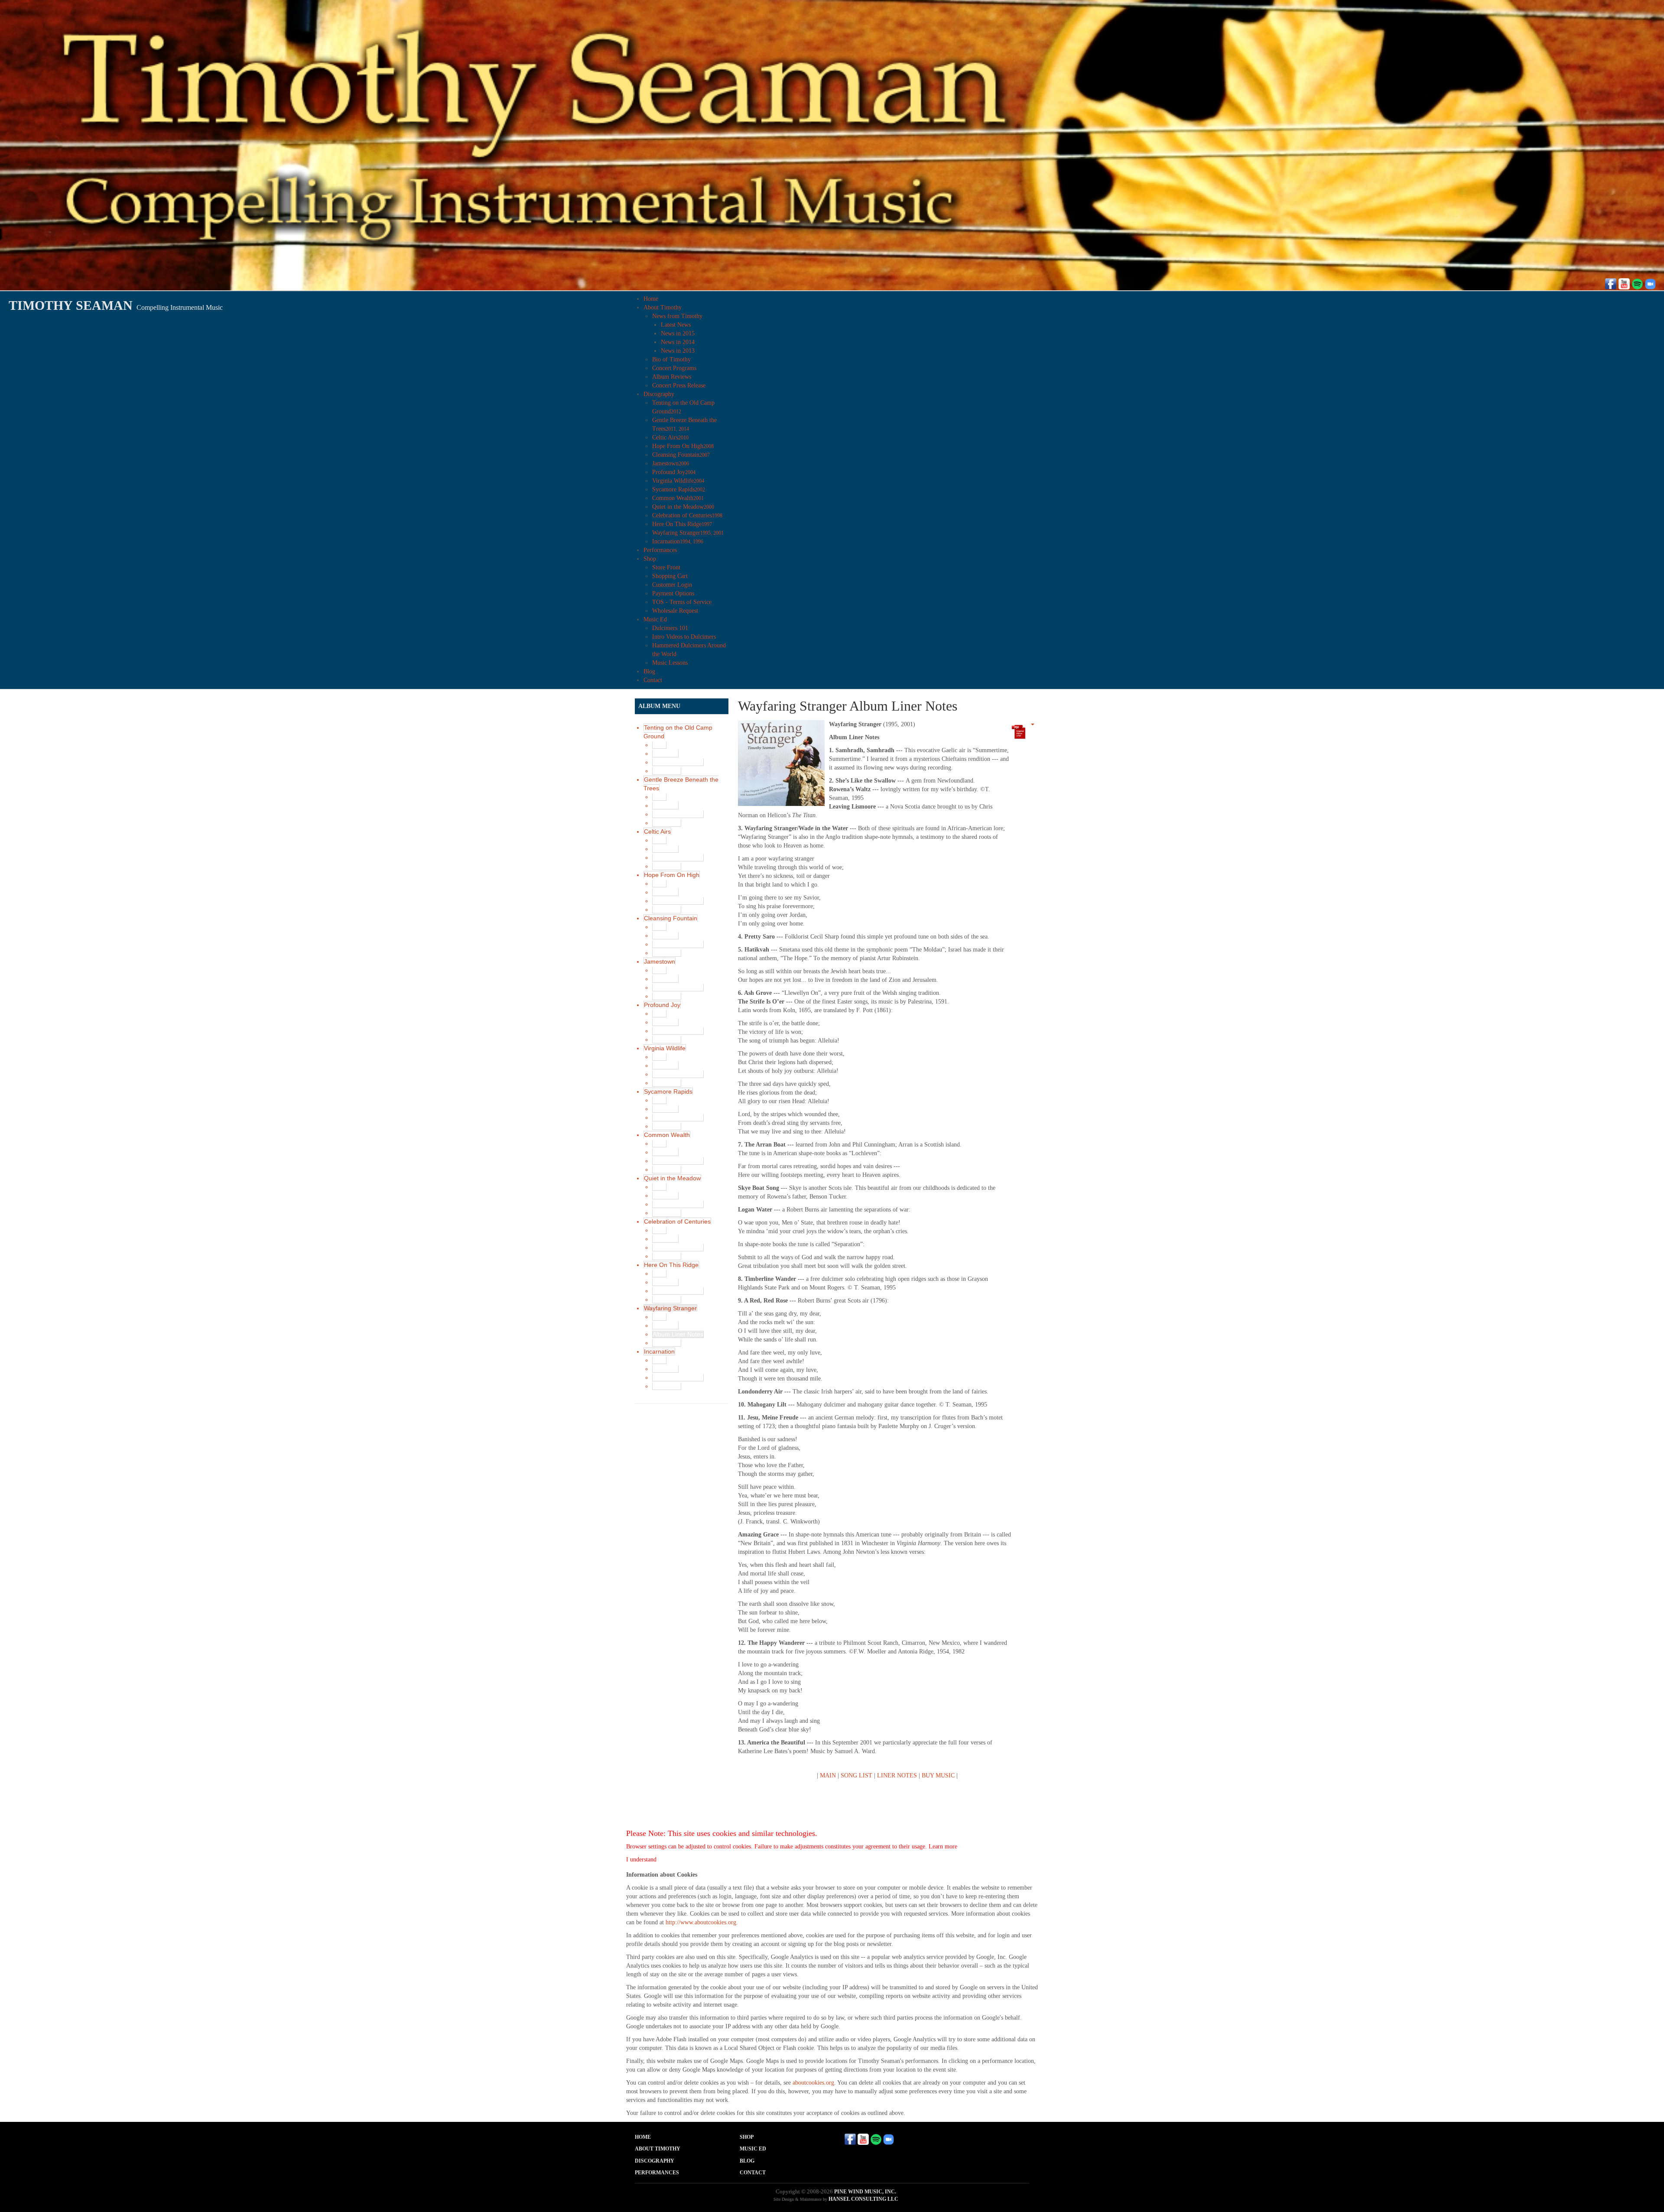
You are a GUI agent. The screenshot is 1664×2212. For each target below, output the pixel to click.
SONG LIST (856, 1775)
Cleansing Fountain (681, 455)
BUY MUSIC (938, 1775)
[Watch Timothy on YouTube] (1624, 283)
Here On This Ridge (682, 524)
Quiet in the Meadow (683, 507)
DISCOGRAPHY (655, 2161)
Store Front (666, 567)
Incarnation (678, 541)
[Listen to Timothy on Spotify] (1637, 283)
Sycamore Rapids (679, 489)
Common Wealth (678, 498)
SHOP (747, 2137)
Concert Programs (674, 368)
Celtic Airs (670, 437)
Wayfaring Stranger (688, 533)
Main (659, 745)
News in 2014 (678, 342)
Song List (665, 754)
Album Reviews (672, 377)
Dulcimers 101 (670, 628)
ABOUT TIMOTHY (658, 2149)
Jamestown (671, 463)
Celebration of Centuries (687, 515)
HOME (643, 2137)
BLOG (747, 2161)
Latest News (676, 325)
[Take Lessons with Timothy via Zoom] (1650, 283)
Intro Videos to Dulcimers (684, 637)
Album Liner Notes (678, 762)
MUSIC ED (753, 2149)
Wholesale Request (675, 611)
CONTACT (753, 2173)
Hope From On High (683, 446)
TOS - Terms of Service (682, 602)
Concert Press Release (679, 385)
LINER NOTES (897, 1775)
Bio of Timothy (671, 359)
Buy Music (667, 771)
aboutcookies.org (813, 2083)
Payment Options (673, 593)
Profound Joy (674, 472)
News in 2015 (678, 333)
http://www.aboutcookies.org (701, 1922)
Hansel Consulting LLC (863, 2199)
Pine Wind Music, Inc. (865, 2192)
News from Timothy (677, 316)
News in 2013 (678, 351)
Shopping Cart (670, 576)
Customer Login (672, 585)
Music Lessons (670, 663)
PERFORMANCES (657, 2173)
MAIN (828, 1775)
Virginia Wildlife (678, 481)
